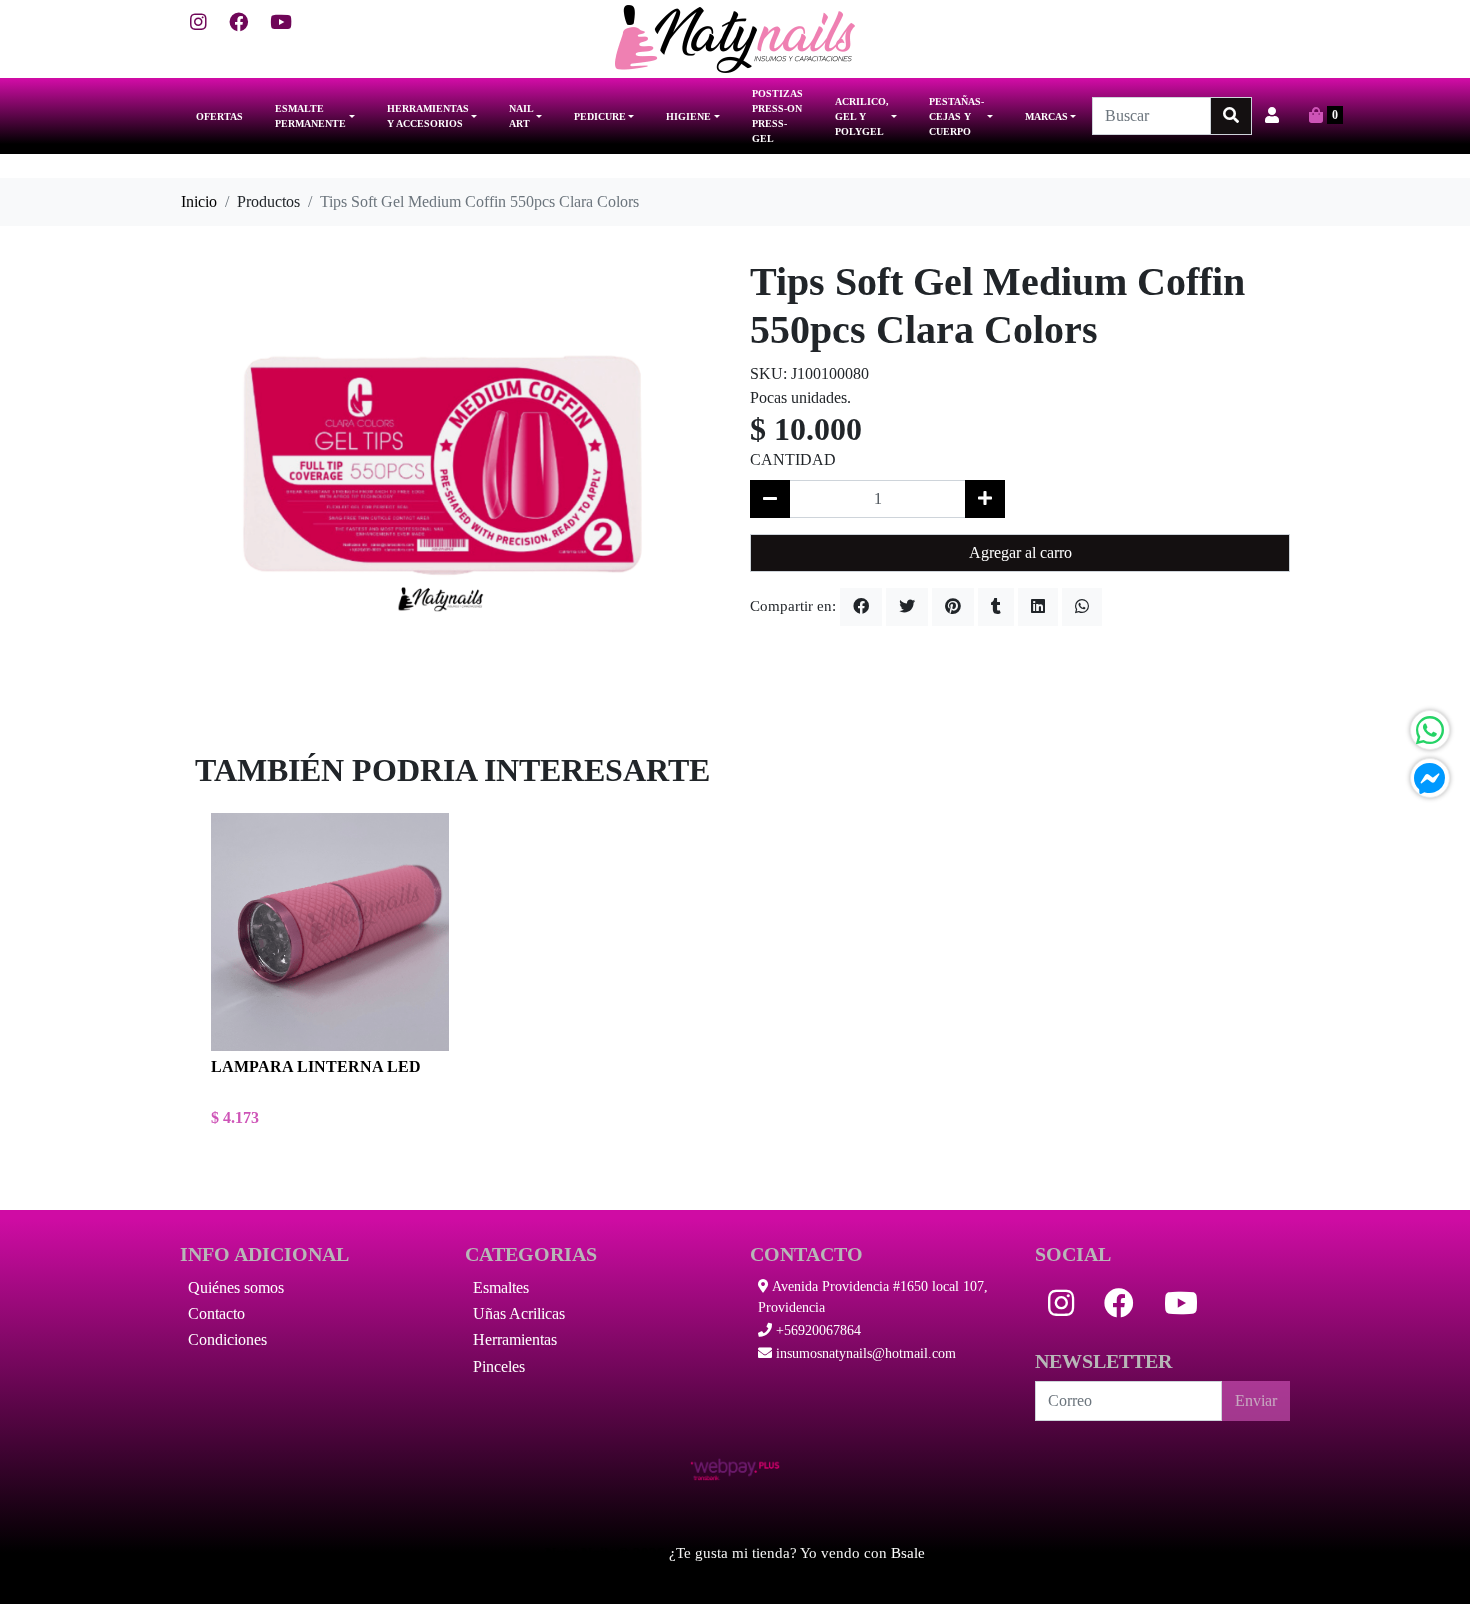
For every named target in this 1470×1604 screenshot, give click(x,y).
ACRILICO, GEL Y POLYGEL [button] (862, 116)
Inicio (199, 201)
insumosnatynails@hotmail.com (864, 1353)
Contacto (216, 1313)
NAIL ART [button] (521, 116)
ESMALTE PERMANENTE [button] (310, 116)
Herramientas (515, 1339)
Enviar (1256, 1400)
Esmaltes (501, 1287)
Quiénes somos (236, 1287)
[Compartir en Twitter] (907, 607)
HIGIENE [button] (688, 116)
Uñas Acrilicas (519, 1313)
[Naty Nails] (735, 39)
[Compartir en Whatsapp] (1082, 607)
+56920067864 (816, 1330)
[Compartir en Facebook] (861, 607)
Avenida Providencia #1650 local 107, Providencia (873, 1297)
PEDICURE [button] (600, 116)
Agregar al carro (1020, 552)
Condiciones (227, 1339)
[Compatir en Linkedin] (1038, 607)
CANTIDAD (793, 459)
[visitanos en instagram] (198, 23)
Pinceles (499, 1366)
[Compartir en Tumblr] (996, 607)
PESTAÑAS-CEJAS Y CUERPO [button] (956, 116)
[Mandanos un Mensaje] (1430, 778)
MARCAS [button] (1046, 116)
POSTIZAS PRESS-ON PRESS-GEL (777, 116)
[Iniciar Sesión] (1272, 116)
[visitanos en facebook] (238, 23)
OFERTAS (219, 116)
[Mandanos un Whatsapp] (1430, 730)
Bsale (908, 1553)
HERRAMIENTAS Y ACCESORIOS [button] (428, 116)
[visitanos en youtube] (281, 23)
